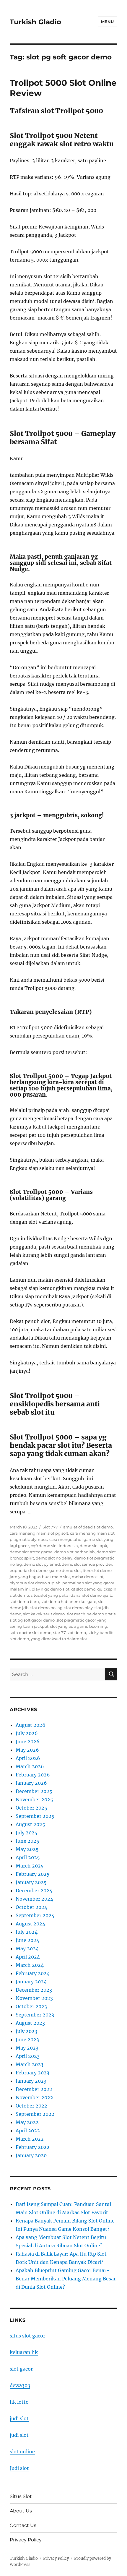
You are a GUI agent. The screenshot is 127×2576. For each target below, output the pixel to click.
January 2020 (31, 2155)
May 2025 (27, 1849)
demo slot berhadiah (75, 1552)
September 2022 (35, 2114)
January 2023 (31, 2081)
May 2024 (27, 1948)
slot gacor (21, 2369)
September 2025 (35, 1816)
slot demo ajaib (97, 1595)
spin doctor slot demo (31, 1633)
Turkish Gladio (35, 22)
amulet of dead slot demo (88, 1527)
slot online (22, 2452)
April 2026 (28, 1758)
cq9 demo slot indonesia (54, 1546)
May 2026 (27, 1750)
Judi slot (19, 2468)
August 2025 (30, 1824)
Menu (108, 22)
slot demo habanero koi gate (69, 1601)
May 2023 (27, 2048)
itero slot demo (97, 1570)
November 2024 (34, 1899)
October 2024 (31, 1907)
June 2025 (27, 1841)
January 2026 (31, 1783)
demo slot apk (93, 1546)
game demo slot (65, 1570)
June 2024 (27, 1940)
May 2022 (27, 2122)
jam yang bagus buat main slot (40, 1577)
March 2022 (30, 2139)
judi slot (19, 2418)
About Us (21, 2511)
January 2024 (31, 1982)
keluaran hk (24, 2352)
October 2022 (31, 2106)
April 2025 (28, 1857)
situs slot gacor (27, 2336)
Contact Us (23, 2525)
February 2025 (33, 1874)
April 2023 (28, 2056)
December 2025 (34, 1791)
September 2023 (35, 2015)
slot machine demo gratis (91, 1614)
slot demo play (79, 1608)
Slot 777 (50, 1527)
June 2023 (27, 2040)
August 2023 (30, 2023)
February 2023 (32, 2073)
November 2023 (34, 1998)
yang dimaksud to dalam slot (59, 1639)
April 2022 (28, 2131)
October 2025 (31, 1808)
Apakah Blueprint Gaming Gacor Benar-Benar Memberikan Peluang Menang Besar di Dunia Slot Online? (66, 2279)
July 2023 (26, 2031)
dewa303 (20, 2385)
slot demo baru (24, 1601)
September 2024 (35, 1915)
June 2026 (28, 1742)
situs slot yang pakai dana (56, 1595)
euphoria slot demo (29, 1570)
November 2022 (34, 2097)
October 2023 (31, 2006)
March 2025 (30, 1866)
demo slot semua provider (87, 1564)
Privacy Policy (26, 2540)
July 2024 (27, 1932)
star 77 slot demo (70, 1633)
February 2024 (33, 1973)
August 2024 (30, 1924)
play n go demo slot (51, 1589)
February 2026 (33, 1775)
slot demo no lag (47, 1608)
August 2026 (31, 1725)
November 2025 (34, 1800)
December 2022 (34, 2089)
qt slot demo (83, 1589)
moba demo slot (88, 1577)
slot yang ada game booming (79, 1626)
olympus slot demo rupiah (35, 1583)
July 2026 (27, 1733)
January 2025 (31, 1882)
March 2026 (30, 1766)
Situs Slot (21, 2496)
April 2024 (28, 1957)
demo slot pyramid (42, 1564)
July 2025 (27, 1833)
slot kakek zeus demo (44, 1614)
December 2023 (34, 1990)
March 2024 (30, 1965)
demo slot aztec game (31, 1552)
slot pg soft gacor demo (32, 1620)
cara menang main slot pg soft (39, 1533)
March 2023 (30, 2064)
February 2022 (33, 2147)
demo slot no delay (54, 1558)
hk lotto (19, 2402)
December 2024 (34, 1891)
